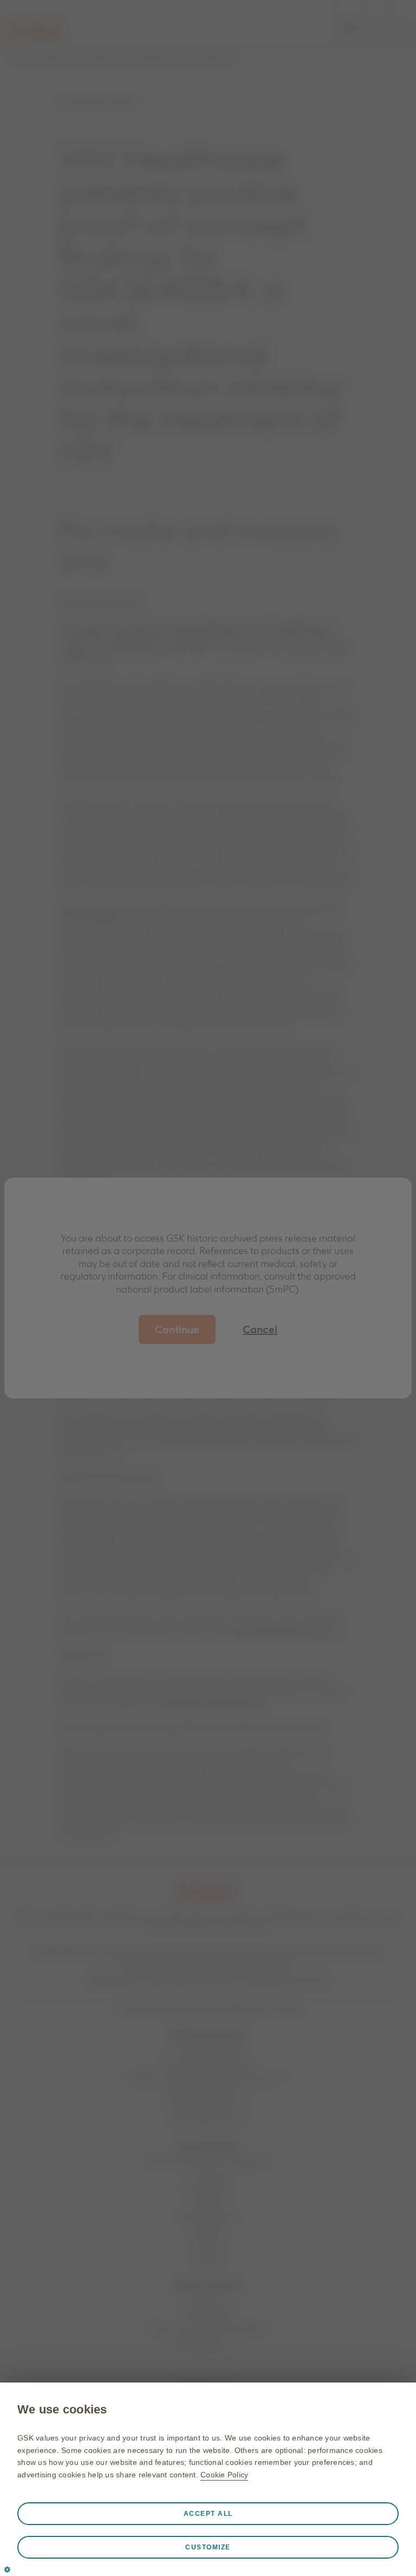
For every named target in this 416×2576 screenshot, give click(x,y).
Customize (208, 2547)
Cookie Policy (224, 2475)
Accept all (208, 2514)
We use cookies (62, 2409)
